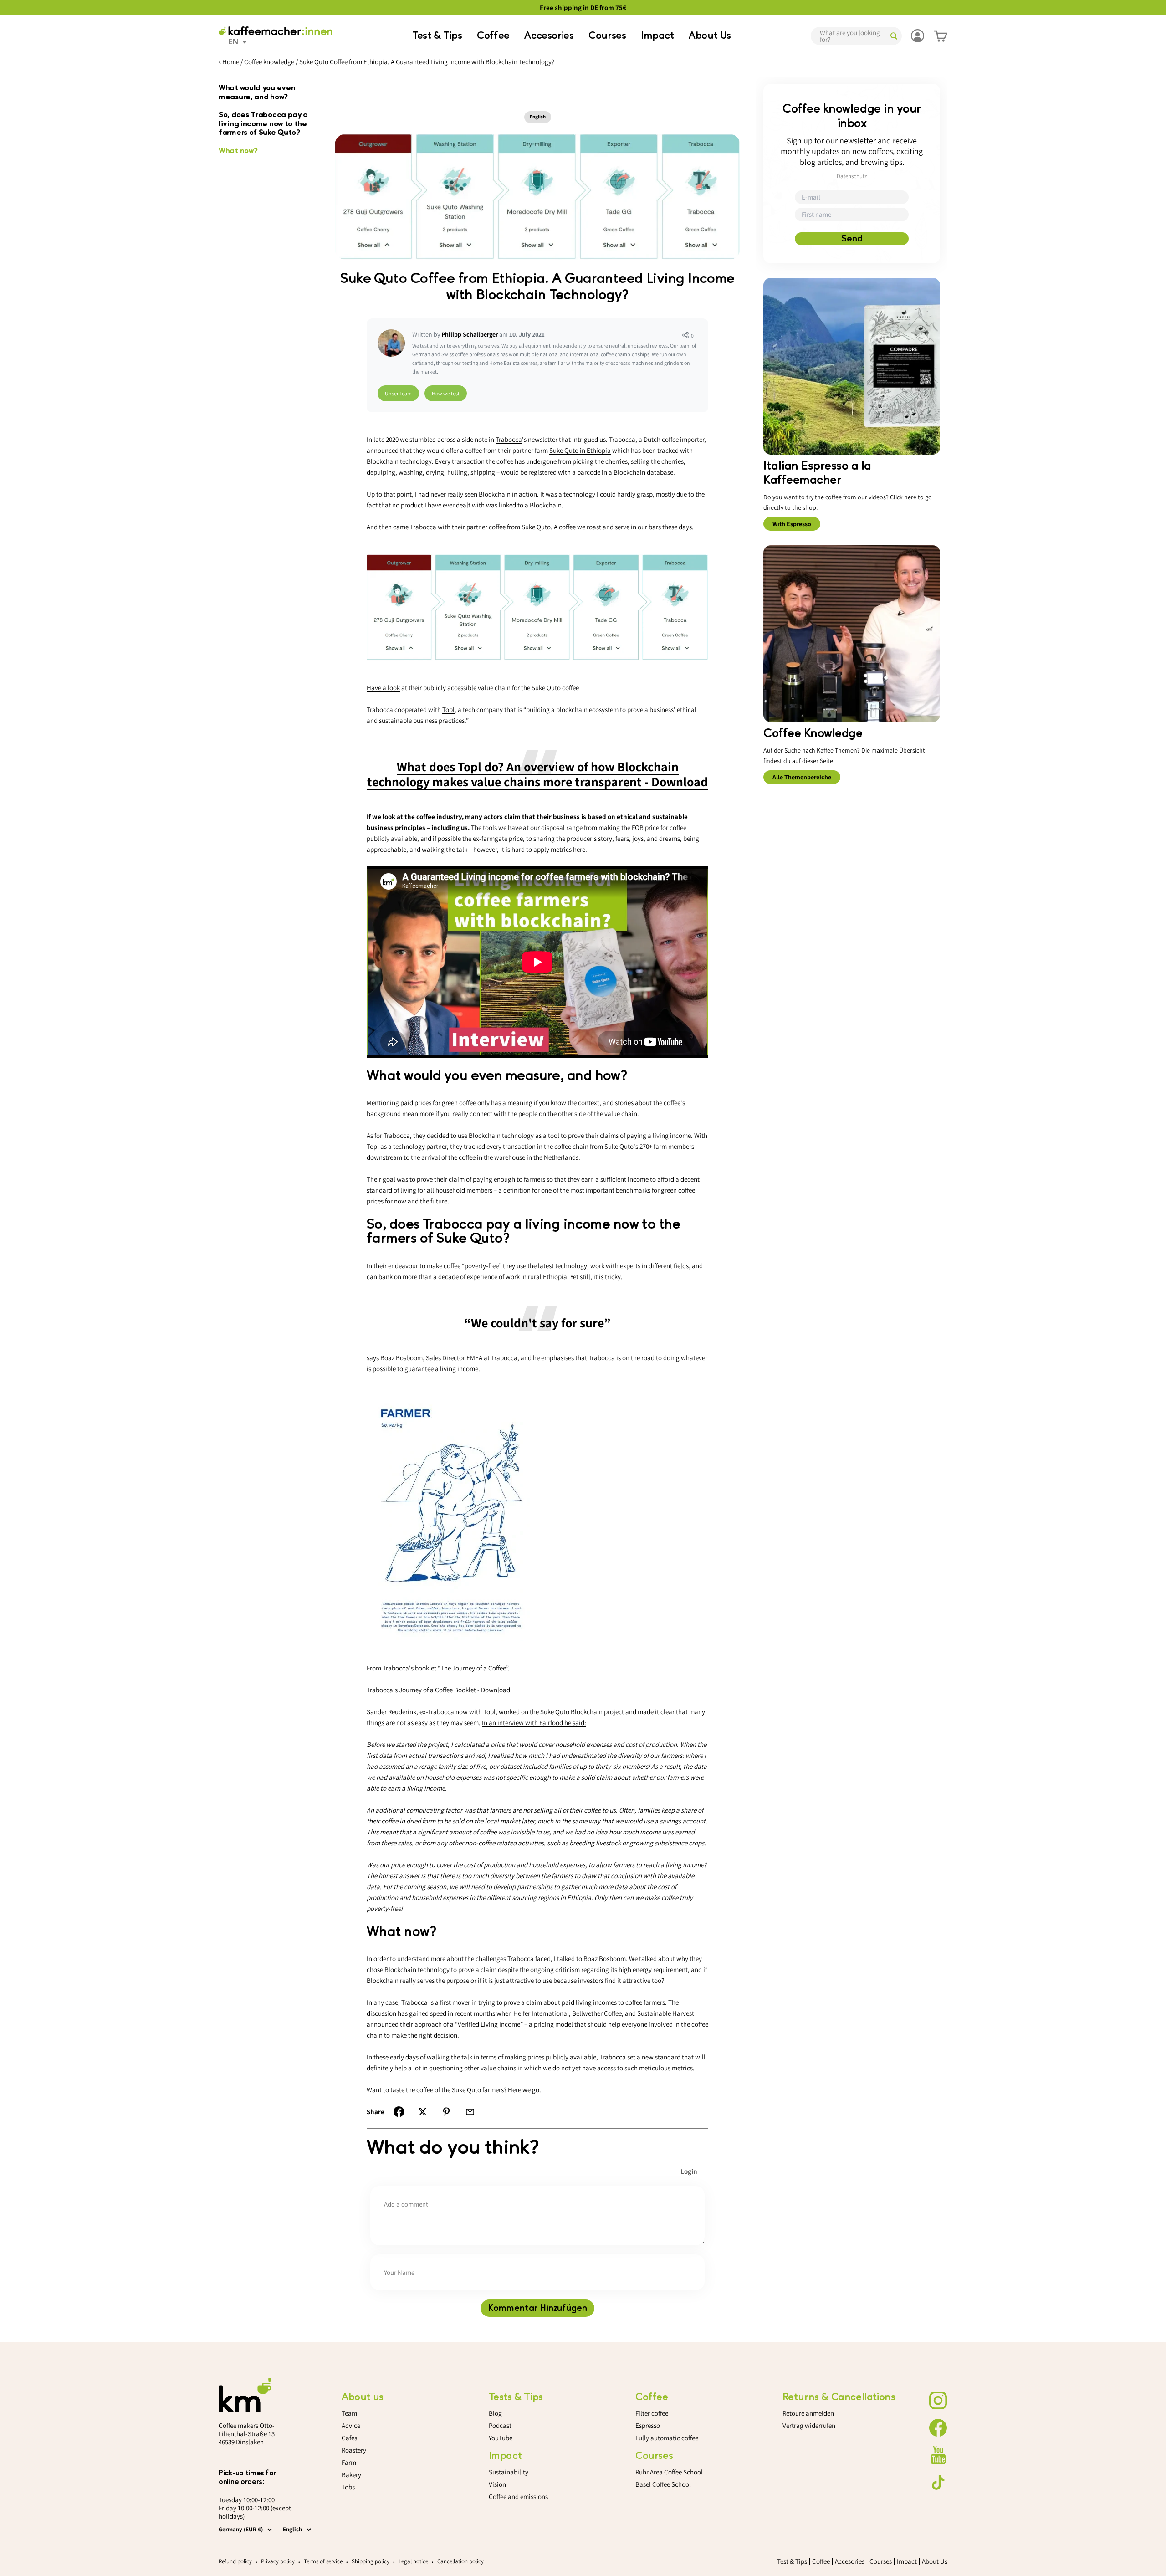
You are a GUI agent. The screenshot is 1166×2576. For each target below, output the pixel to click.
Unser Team (398, 393)
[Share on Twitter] (423, 2112)
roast (594, 527)
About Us (710, 36)
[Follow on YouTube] (938, 2455)
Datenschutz (852, 176)
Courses (607, 36)
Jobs (348, 2487)
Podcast (500, 2425)
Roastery (354, 2450)
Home (231, 62)
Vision (497, 2484)
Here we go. (524, 2090)
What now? (238, 151)
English (538, 117)
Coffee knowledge (269, 62)
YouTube (501, 2438)
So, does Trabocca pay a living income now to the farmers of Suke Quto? (263, 124)
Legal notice (413, 2561)
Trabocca (509, 439)
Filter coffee (652, 2413)
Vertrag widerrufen (809, 2425)
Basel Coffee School (663, 2484)
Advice (351, 2425)
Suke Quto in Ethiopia (580, 450)
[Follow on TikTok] (938, 2483)
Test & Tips (437, 36)
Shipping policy (371, 2561)
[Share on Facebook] (399, 2112)
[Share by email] (470, 2112)
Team (349, 2413)
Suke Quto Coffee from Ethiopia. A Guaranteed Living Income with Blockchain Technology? (427, 62)
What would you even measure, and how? (257, 92)
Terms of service (323, 2561)
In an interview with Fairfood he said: (534, 1723)
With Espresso (792, 524)
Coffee (493, 36)
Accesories (549, 36)
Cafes (349, 2438)
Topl (448, 709)
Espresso (648, 2425)
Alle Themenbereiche (802, 777)
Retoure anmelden (808, 2413)
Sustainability (509, 2472)
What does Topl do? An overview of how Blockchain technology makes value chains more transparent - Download (537, 774)
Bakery (351, 2475)
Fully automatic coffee (667, 2438)
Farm (349, 2462)
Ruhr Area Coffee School (669, 2472)
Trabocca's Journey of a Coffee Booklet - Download (438, 1690)
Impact (657, 36)
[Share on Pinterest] (446, 2112)
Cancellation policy (460, 2561)
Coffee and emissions (518, 2497)
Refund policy (235, 2561)
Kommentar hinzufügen (537, 2308)
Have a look (383, 688)
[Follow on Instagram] (938, 2401)
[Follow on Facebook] (938, 2428)
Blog (495, 2413)
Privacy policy (278, 2561)
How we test (446, 393)
